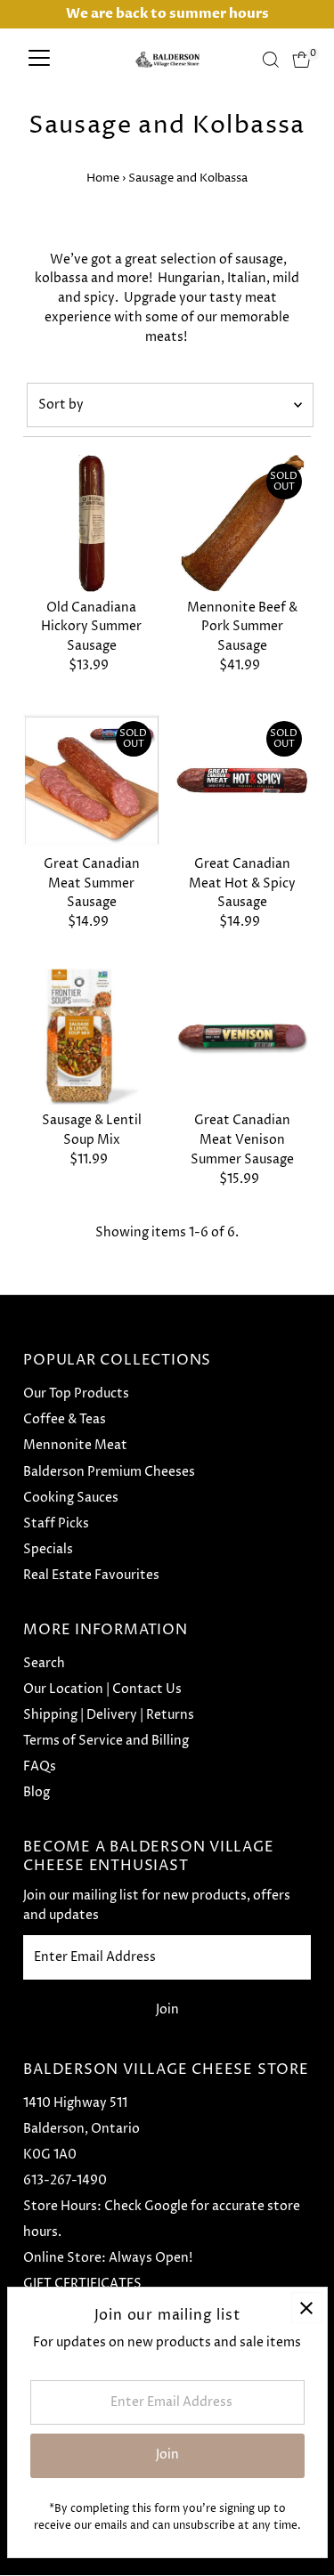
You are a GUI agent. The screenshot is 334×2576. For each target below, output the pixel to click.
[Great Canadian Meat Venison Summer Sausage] (243, 1037)
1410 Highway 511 (75, 2103)
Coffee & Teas (65, 1420)
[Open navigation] (39, 60)
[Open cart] (301, 60)
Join (167, 2010)
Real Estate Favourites (91, 1576)
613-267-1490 (65, 2181)
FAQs (40, 1767)
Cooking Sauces (71, 1498)
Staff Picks (56, 1524)
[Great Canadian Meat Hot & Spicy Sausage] (243, 780)
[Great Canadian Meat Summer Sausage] (91, 780)
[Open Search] (271, 60)
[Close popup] (307, 2308)
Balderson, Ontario (81, 2129)
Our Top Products (76, 1394)
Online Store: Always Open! (108, 2258)
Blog (37, 1793)
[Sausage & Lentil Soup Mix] (91, 1037)
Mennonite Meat (75, 1446)
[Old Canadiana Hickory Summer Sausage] (91, 523)
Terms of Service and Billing (106, 1741)
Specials (48, 1550)
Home (103, 178)
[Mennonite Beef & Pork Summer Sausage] (243, 523)
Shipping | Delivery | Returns (109, 1715)
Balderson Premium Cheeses (109, 1472)
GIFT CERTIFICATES (82, 2284)
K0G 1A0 (50, 2155)
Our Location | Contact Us (102, 1689)
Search (44, 1664)
